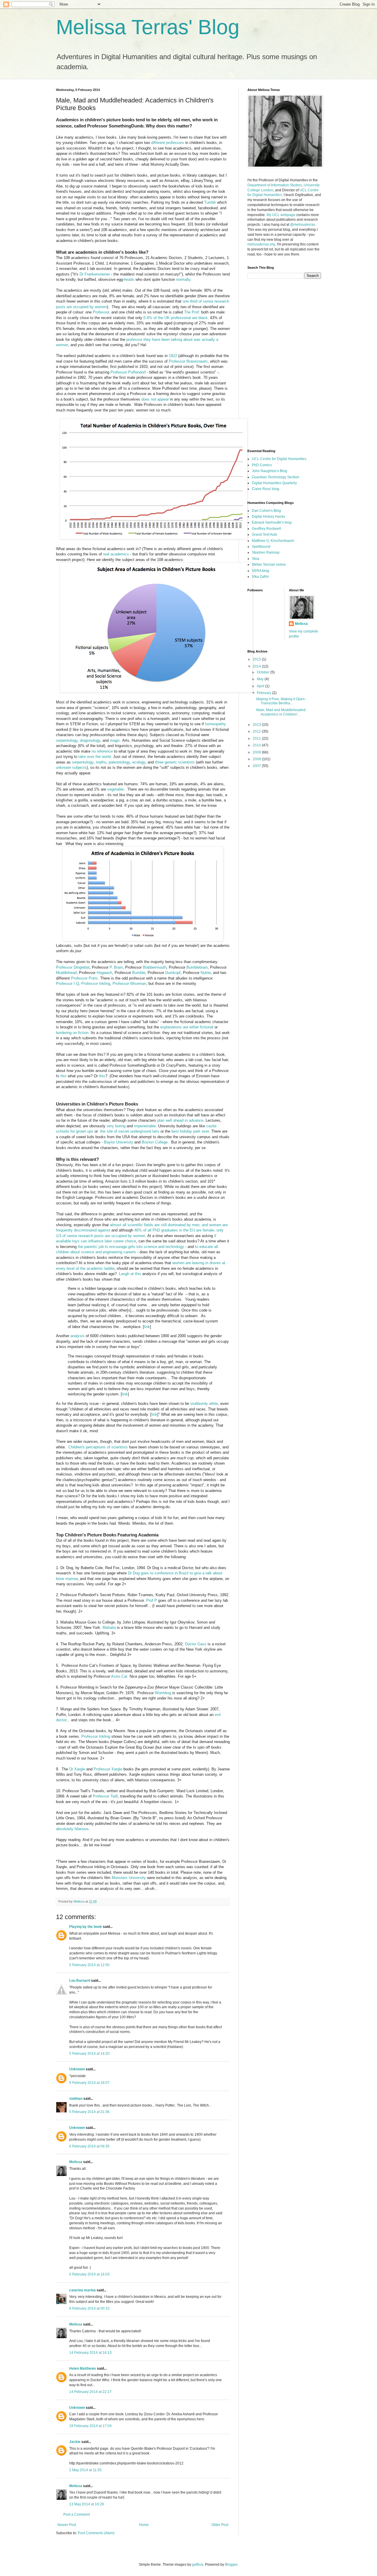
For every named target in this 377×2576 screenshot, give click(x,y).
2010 (257, 745)
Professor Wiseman (129, 984)
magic (115, 740)
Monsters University (129, 1878)
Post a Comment (77, 2514)
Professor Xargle (108, 1769)
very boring (116, 1126)
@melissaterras (303, 225)
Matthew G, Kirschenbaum (273, 541)
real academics (116, 554)
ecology (139, 762)
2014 (257, 666)
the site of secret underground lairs (130, 1131)
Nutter (206, 973)
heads (129, 279)
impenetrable (145, 1126)
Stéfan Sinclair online (269, 565)
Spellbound (261, 547)
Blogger (231, 2565)
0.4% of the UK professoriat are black (176, 318)
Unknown (77, 2069)
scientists (186, 762)
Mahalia (109, 1628)
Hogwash (104, 973)
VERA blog (261, 571)
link (147, 1327)
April (261, 686)
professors (175, 143)
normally (183, 279)
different (158, 143)
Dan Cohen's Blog (266, 511)
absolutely (65, 1829)
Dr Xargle (77, 1769)
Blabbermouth (155, 967)
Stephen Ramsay (266, 552)
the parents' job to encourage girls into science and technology (131, 1247)
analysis (77, 1336)
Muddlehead (66, 973)
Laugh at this (130, 1274)
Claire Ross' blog (266, 489)
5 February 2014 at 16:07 (89, 2083)
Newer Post (67, 2525)
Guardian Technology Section (276, 477)
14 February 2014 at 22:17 (90, 2392)
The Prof (191, 312)
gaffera (198, 2565)
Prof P (152, 1600)
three (159, 762)
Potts (93, 978)
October (264, 672)
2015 (257, 659)
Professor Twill (105, 1796)
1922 (173, 356)
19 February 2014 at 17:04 (90, 2426)
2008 (257, 759)
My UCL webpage (281, 215)
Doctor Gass (196, 1644)
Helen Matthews (83, 2368)
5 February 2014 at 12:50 (89, 1965)
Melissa (76, 2162)
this (63, 1076)
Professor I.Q (67, 984)
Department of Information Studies (275, 185)
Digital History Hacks (268, 517)
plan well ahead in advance (180, 1120)
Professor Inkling (96, 984)
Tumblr (210, 202)
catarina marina (82, 2290)
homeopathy (215, 724)
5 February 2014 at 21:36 (89, 2112)
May (261, 679)
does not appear (155, 399)
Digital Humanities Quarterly (274, 483)
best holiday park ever (190, 1131)
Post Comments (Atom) (96, 2533)
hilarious (82, 1829)
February (264, 693)
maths (101, 762)
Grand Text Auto (264, 535)
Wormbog (163, 1693)
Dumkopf (173, 973)
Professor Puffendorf (128, 372)
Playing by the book (86, 1927)
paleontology (119, 762)
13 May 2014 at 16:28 (87, 2504)
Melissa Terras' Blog (148, 27)
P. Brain (116, 967)
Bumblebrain (197, 967)
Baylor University (119, 1142)
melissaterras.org (261, 244)
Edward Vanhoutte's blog (272, 522)
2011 (257, 738)
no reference (102, 751)
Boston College (155, 1142)
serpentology (67, 740)
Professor (79, 978)
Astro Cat (119, 1676)
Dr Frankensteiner (95, 274)
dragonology (90, 740)
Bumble (139, 973)
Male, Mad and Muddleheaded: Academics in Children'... (281, 712)
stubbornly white (204, 1404)
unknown (63, 767)
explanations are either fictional (187, 1027)
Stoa (256, 559)
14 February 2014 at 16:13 (90, 2353)
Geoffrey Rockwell (266, 529)
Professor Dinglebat (73, 967)
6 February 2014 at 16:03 (89, 2274)
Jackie (75, 2442)
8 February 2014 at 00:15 (89, 2308)
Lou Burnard (80, 1981)
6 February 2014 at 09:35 (89, 2146)
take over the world (95, 757)
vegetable (115, 789)
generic (171, 762)
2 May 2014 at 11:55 (85, 2470)
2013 (257, 725)
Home (144, 2525)
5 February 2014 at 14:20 (89, 2054)
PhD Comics (262, 465)
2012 (257, 731)
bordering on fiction (72, 1033)
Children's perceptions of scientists (98, 1447)
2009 (257, 752)
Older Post (220, 2525)
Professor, (101, 312)
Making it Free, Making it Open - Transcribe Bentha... (282, 701)
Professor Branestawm (188, 361)
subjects (79, 767)
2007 (257, 766)
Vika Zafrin (260, 577)
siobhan (76, 2099)
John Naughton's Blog (269, 471)
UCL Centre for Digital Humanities (279, 459)
